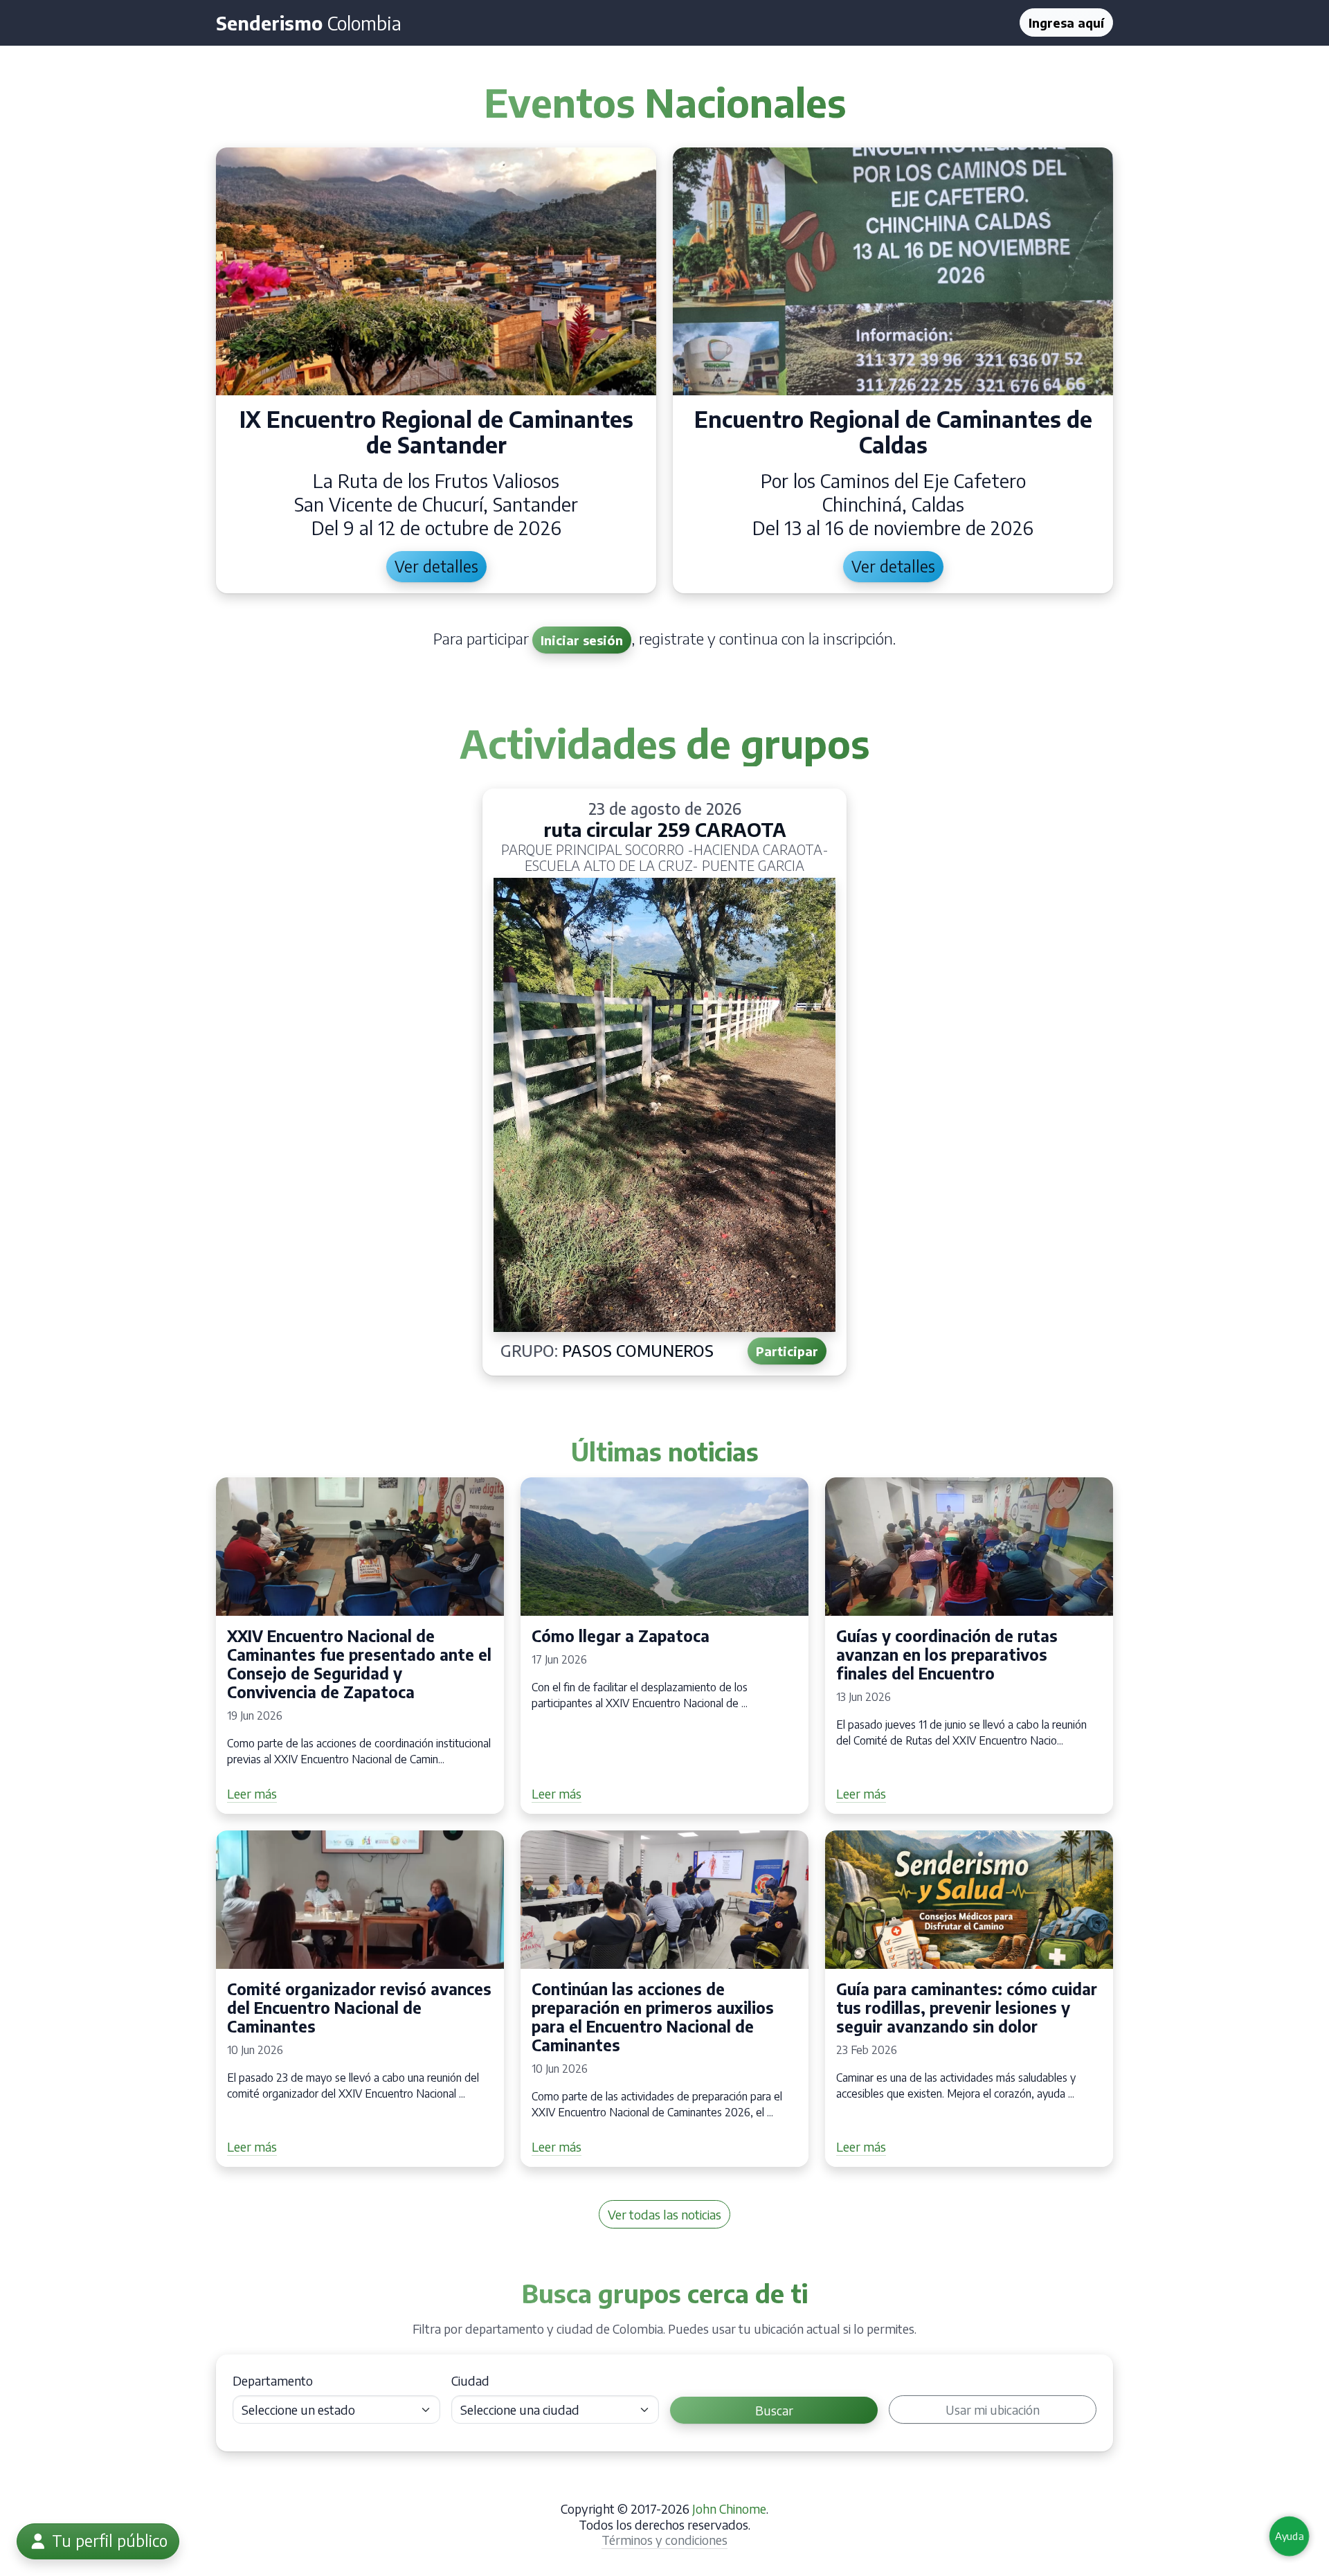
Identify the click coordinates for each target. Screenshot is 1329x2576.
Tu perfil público (108, 2541)
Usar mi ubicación (993, 2410)
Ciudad (470, 2380)
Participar (787, 1351)
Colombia (309, 23)
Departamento (273, 2380)
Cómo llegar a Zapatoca (621, 1636)
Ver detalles (436, 566)
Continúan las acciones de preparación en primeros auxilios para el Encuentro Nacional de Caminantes (653, 2017)
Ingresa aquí (1066, 22)
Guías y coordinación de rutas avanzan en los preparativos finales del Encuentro (947, 1655)
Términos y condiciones (664, 2540)
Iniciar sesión (582, 640)
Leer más (252, 1793)
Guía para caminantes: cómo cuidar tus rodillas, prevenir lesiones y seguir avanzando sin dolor (967, 2008)
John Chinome (729, 2509)
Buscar (774, 2410)
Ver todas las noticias (664, 2214)
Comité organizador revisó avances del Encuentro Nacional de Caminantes (359, 2008)
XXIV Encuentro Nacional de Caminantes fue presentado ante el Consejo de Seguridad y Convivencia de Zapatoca (359, 1664)
